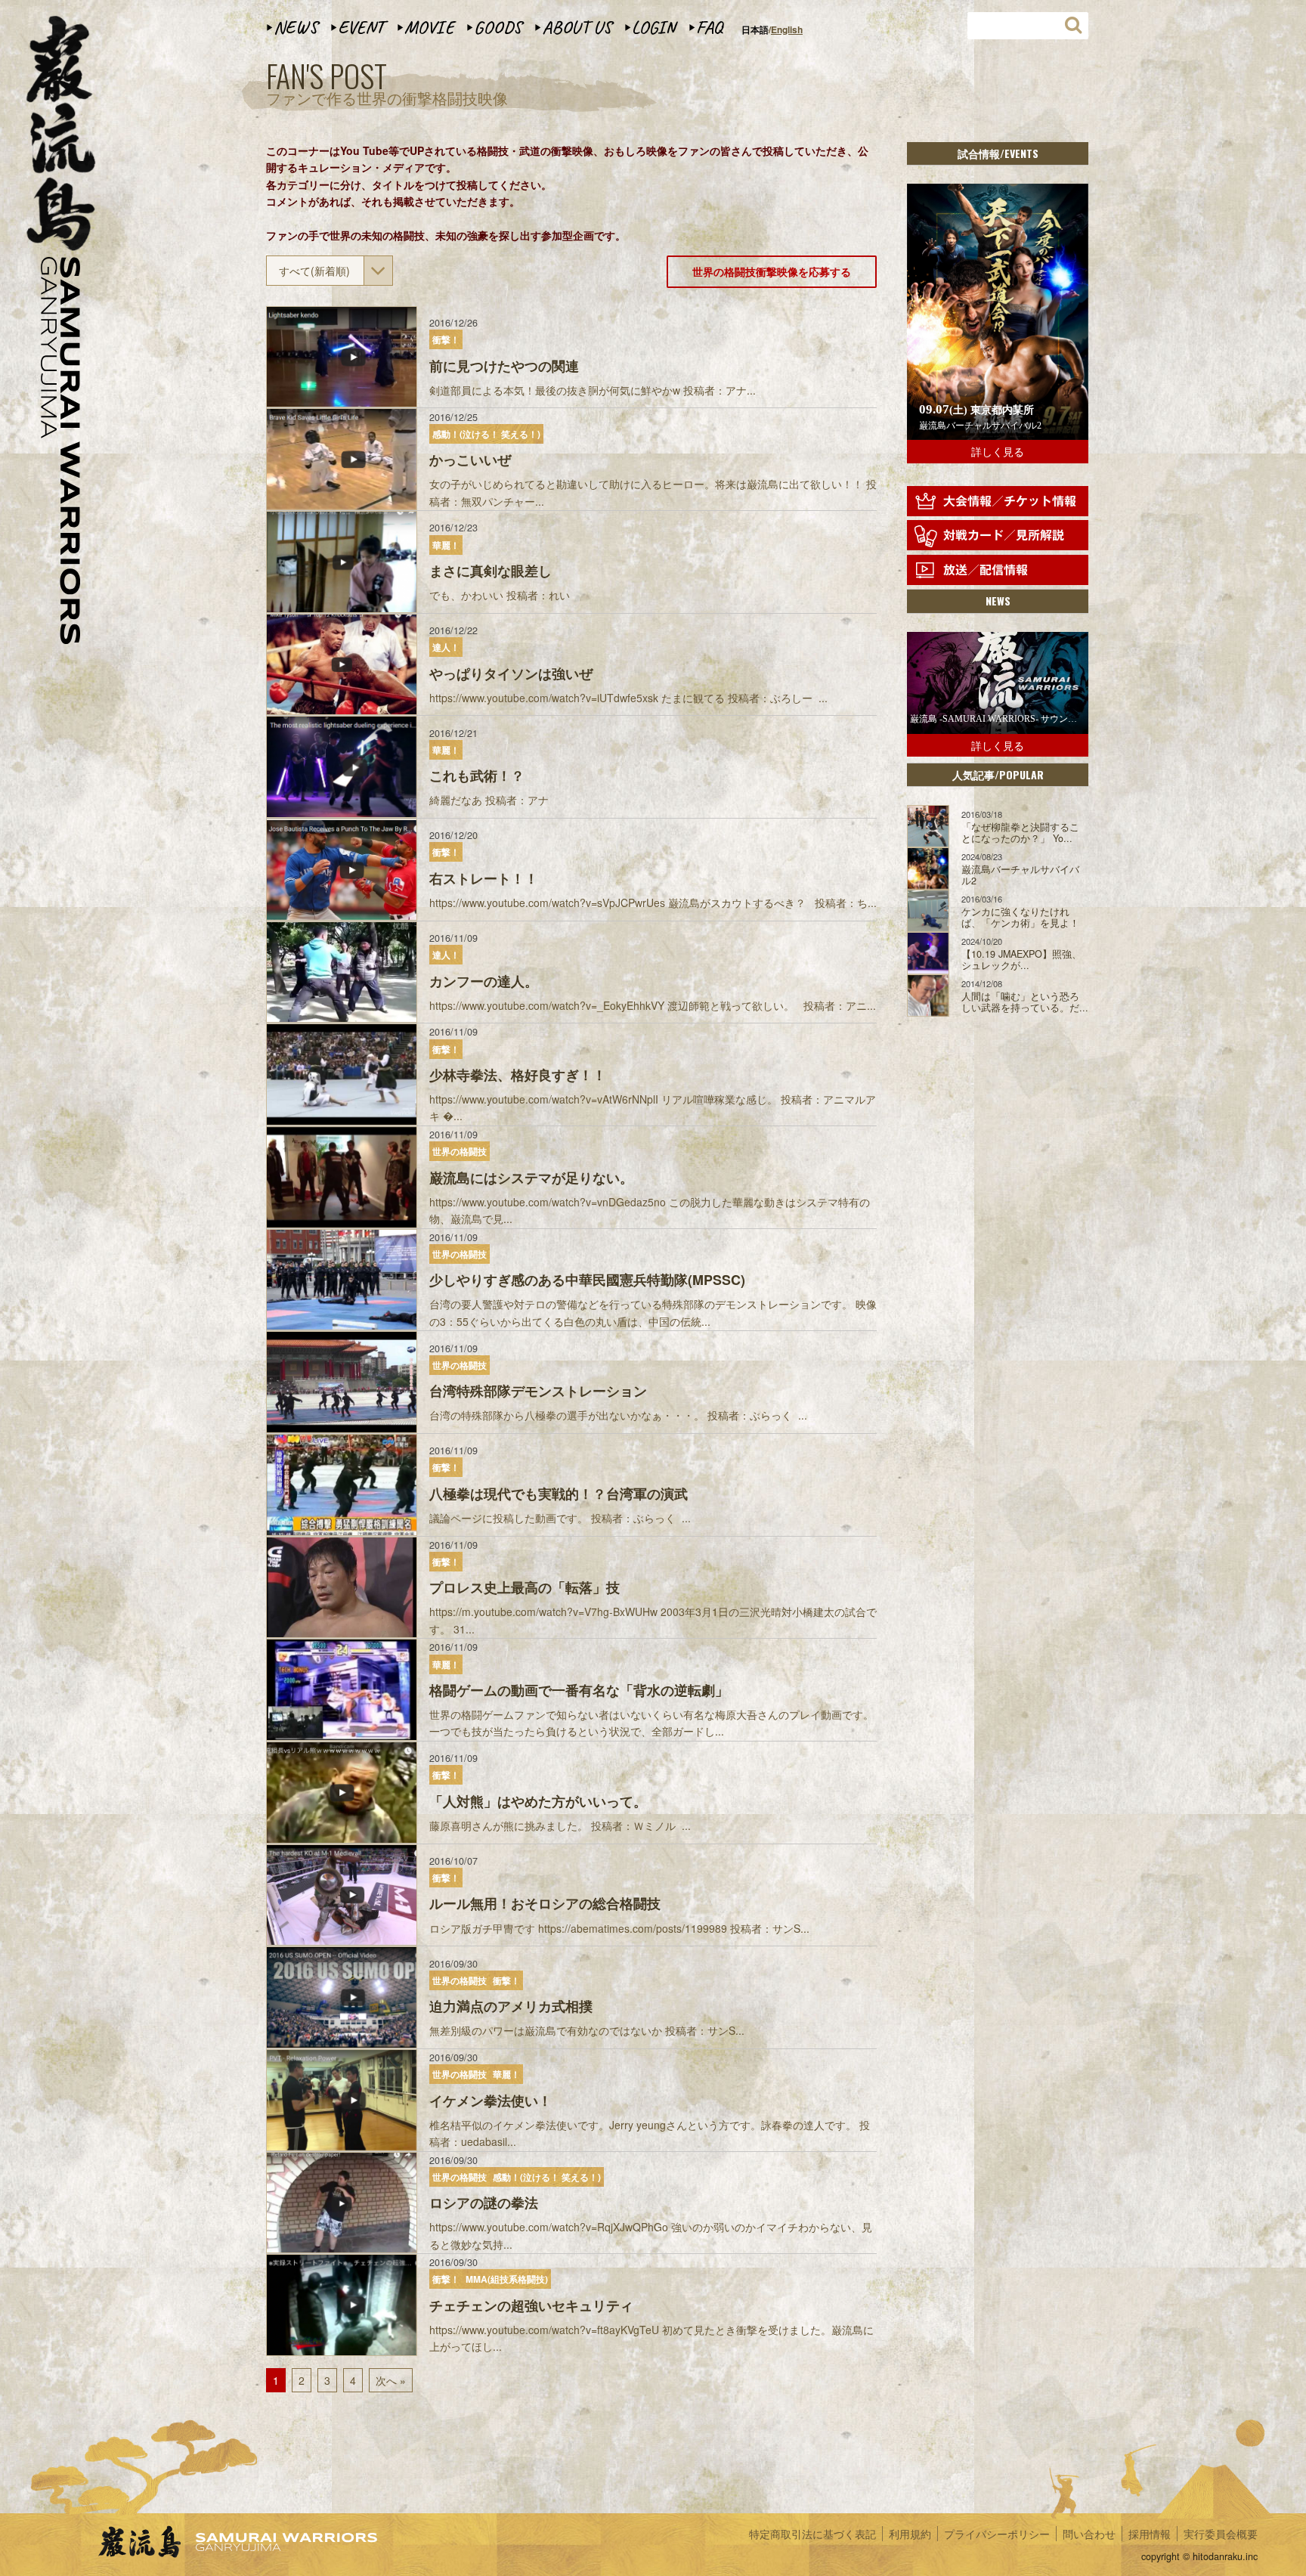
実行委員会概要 (1221, 2534)
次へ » (391, 2380)
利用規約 (910, 2534)
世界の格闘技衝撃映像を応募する (772, 271)
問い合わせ (1089, 2534)
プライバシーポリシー (997, 2534)
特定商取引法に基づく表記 (812, 2534)
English (787, 29)
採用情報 (1150, 2534)
